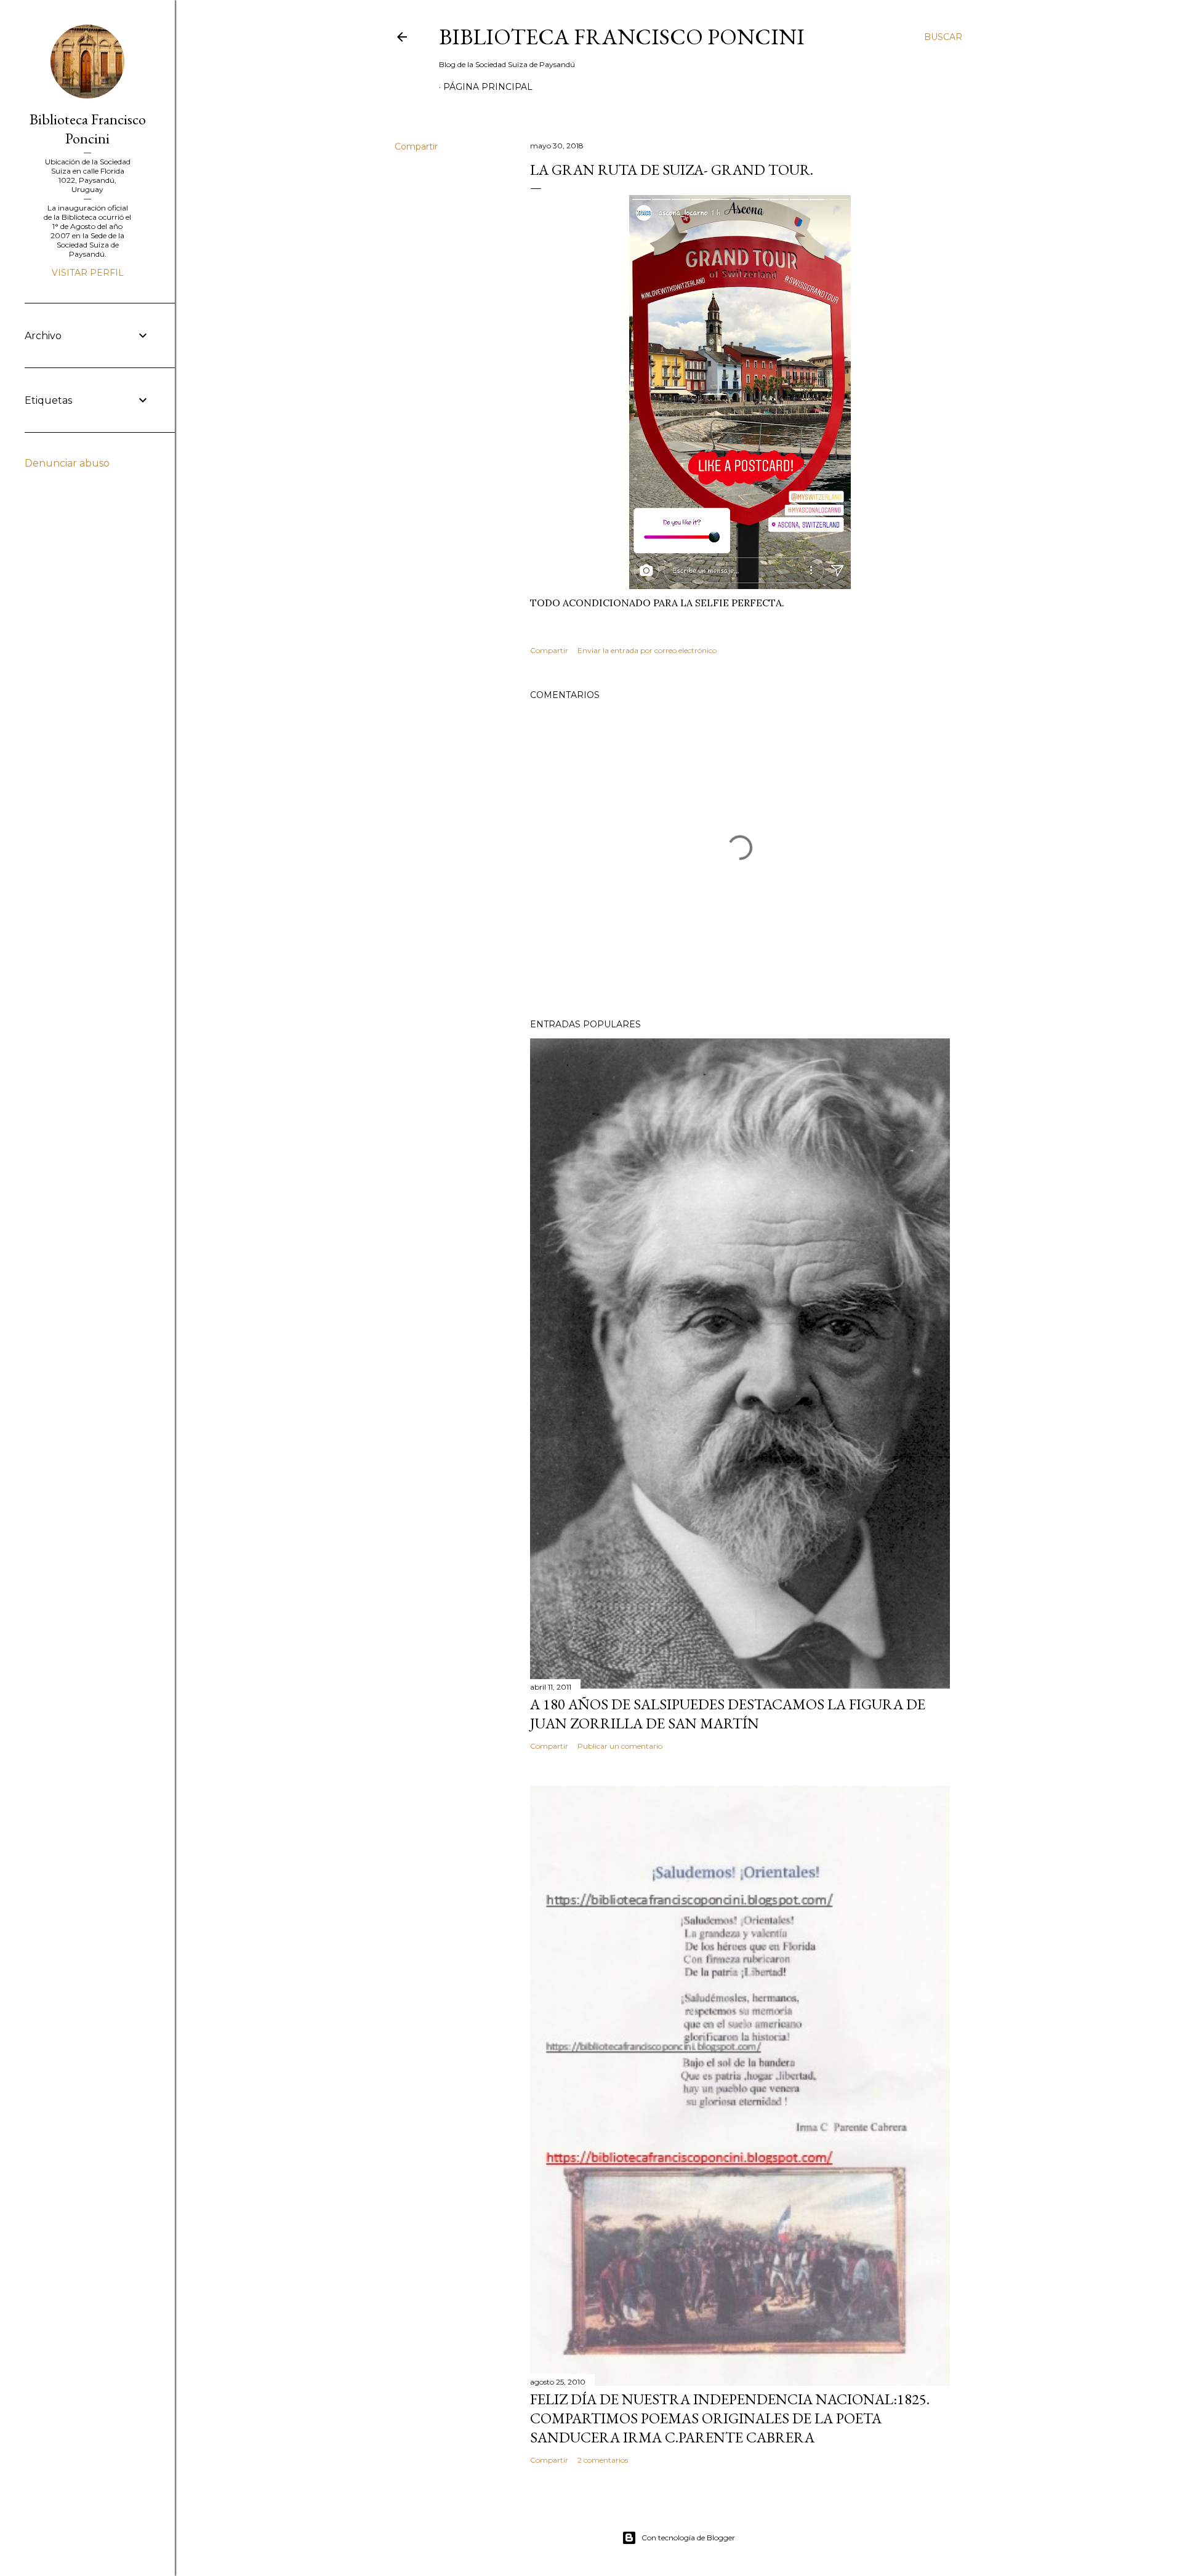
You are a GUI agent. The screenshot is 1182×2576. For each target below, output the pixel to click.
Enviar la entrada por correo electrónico (647, 650)
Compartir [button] (416, 146)
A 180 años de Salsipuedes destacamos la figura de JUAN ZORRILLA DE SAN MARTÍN (728, 1714)
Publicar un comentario (620, 1746)
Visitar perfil (88, 273)
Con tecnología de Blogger (688, 2538)
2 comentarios (603, 2460)
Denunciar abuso (67, 463)
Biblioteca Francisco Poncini (622, 37)
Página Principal (488, 87)
